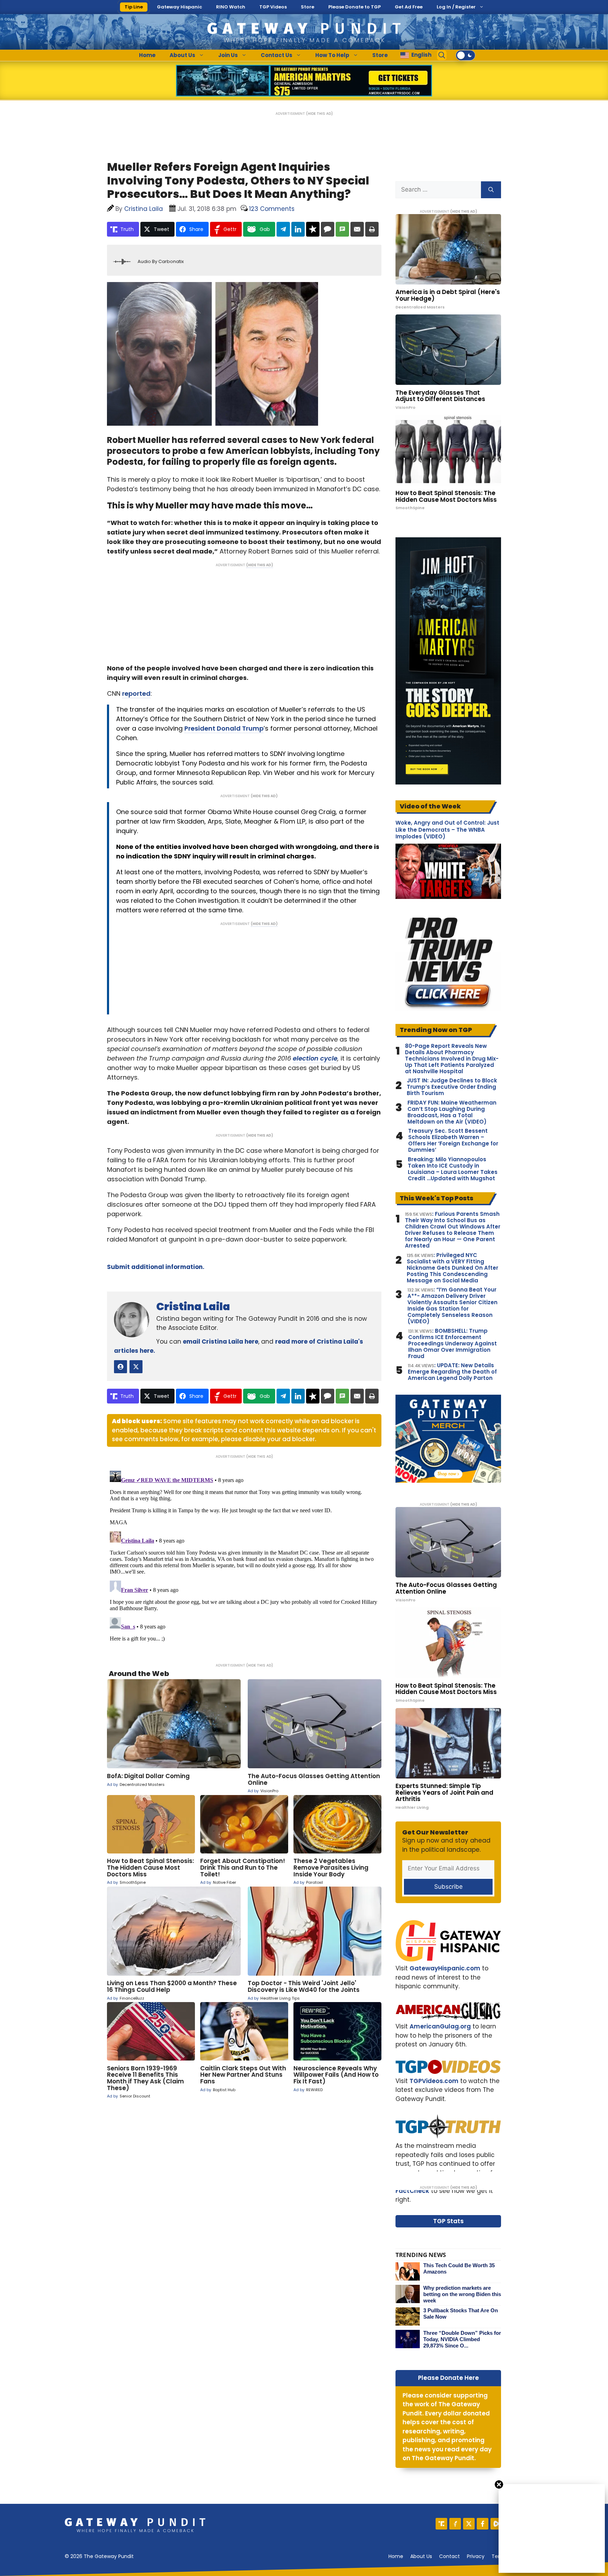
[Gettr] (455, 2524)
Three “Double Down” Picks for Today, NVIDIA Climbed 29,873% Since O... (462, 2339)
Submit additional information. (156, 1267)
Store (308, 7)
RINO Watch (231, 7)
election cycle (315, 1058)
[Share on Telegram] (283, 229)
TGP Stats (448, 2221)
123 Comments (272, 209)
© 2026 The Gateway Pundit (99, 2556)
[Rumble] (496, 2524)
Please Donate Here (448, 2378)
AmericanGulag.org (440, 2026)
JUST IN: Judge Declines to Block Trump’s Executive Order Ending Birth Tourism (452, 1087)
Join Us (228, 55)
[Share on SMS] (342, 229)
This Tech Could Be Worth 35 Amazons (459, 2268)
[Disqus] (244, 1556)
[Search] (491, 190)
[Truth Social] (441, 2524)
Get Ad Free (409, 7)
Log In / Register (456, 7)
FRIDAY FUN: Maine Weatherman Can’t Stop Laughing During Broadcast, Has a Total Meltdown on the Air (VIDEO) (452, 1112)
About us (421, 2556)
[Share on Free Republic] (313, 229)
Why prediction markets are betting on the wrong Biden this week (462, 2294)
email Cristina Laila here (221, 1342)
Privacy (476, 2556)
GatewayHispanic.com (445, 1968)
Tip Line (134, 7)
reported (136, 693)
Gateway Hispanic (179, 7)
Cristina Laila (193, 1306)
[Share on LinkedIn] (298, 229)
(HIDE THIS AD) (319, 114)
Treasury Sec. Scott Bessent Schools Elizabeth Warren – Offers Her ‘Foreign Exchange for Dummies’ (453, 1140)
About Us (182, 55)
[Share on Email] (357, 229)
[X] (469, 2524)
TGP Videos (273, 7)
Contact (449, 2556)
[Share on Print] (372, 229)
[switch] (465, 55)
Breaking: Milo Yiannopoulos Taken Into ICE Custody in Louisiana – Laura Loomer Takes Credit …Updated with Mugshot (453, 1169)
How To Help (332, 55)
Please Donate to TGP (354, 7)
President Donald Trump (224, 728)
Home (147, 55)
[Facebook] (483, 2524)
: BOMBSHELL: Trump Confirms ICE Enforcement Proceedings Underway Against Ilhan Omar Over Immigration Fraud (452, 1344)
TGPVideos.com (434, 2081)
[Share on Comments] (328, 229)
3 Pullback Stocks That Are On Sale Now (461, 2314)
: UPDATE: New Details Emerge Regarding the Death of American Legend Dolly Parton (452, 1372)
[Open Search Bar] (442, 55)
